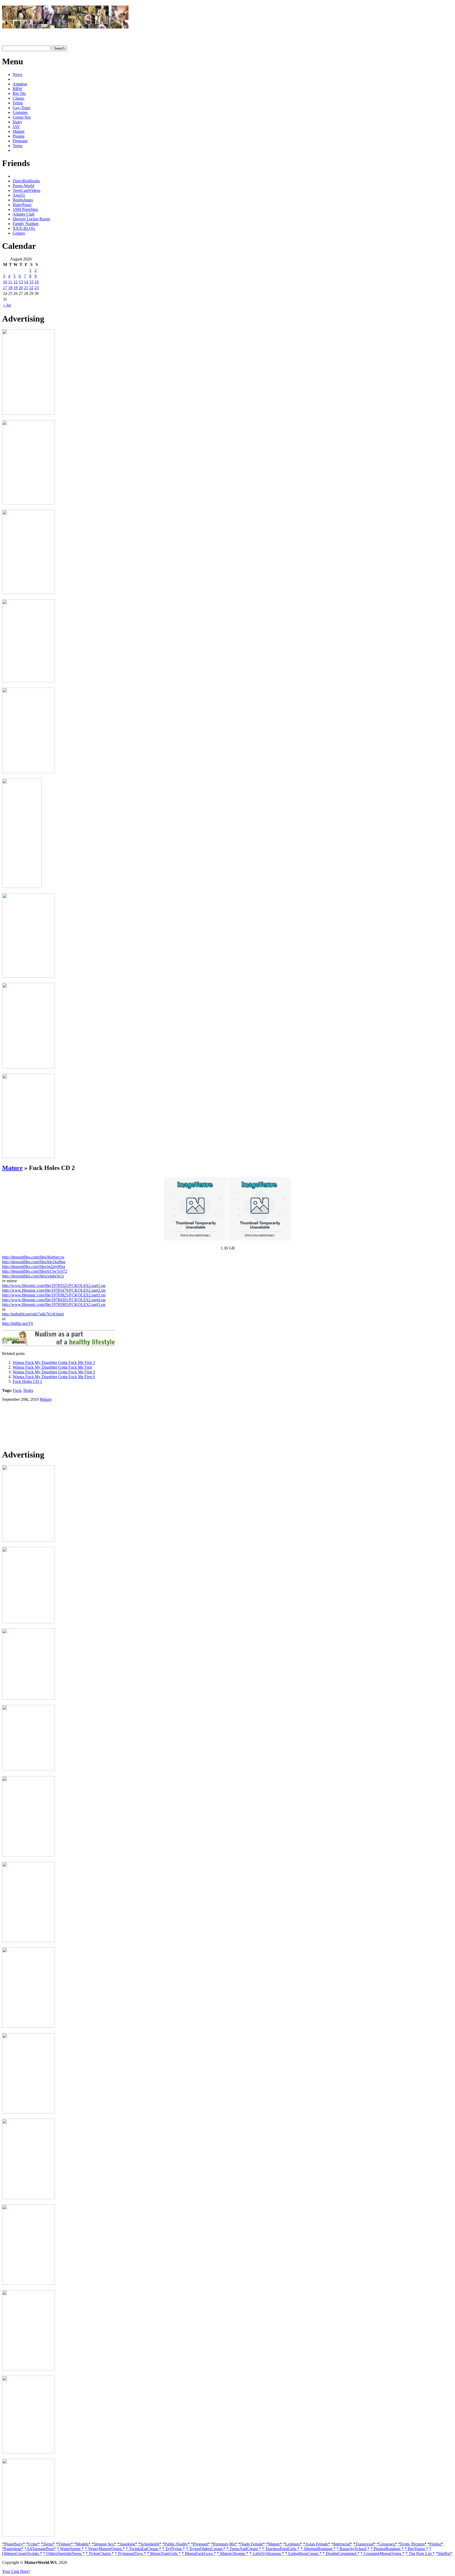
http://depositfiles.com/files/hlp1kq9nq (34, 1262)
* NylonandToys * (130, 2553)
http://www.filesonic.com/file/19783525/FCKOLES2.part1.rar (54, 1285)
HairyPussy (22, 205)
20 (21, 288)
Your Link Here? (16, 2571)
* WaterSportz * (70, 2549)
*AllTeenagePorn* (40, 2549)
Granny (19, 233)
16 (37, 282)
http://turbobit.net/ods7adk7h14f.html (33, 1314)
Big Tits (19, 93)
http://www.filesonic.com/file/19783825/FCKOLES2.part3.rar (54, 1295)
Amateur (20, 84)
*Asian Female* (317, 2544)
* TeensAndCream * (244, 2549)
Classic (19, 98)
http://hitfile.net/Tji (18, 1323)
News (18, 74)
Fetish (18, 103)
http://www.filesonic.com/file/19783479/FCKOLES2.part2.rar (54, 1290)
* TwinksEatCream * (144, 2549)
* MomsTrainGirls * (164, 2553)
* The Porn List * (420, 2553)
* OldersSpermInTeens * (64, 2553)
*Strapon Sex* (104, 2544)
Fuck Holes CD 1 (27, 1381)
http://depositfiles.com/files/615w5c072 (35, 1271)
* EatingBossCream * (303, 2553)
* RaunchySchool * (353, 2549)
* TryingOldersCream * (206, 2549)
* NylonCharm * (100, 2553)
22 (31, 288)
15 (31, 282)
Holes (28, 1390)
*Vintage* (64, 2544)
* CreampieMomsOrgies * (382, 2553)
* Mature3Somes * (233, 2553)
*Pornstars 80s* (224, 2544)
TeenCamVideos (26, 190)
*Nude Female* (252, 2544)
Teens (18, 146)
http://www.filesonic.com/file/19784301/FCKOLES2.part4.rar (54, 1300)
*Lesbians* (293, 2544)
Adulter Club (24, 214)
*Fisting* (435, 2544)
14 (26, 282)
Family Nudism (26, 224)
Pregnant (20, 141)
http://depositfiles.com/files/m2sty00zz (34, 1267)
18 (10, 288)
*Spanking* (127, 2544)
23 (37, 288)
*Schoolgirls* (150, 2544)
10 (5, 282)
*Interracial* (342, 2544)
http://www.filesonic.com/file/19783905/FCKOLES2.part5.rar (54, 1304)
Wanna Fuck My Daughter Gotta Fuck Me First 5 (54, 1372)
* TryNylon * (174, 2549)
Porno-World (23, 186)
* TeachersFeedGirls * (281, 2549)
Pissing (19, 136)
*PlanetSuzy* (14, 2544)
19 (16, 288)
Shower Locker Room (31, 219)
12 (16, 282)
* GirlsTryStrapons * (267, 2553)
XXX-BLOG (24, 228)
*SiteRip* (444, 2553)
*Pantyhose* (13, 2549)
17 (5, 288)
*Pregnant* (200, 2544)
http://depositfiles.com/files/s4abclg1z (33, 1276)
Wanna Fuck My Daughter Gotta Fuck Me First (52, 1367)
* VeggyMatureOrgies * (105, 2549)
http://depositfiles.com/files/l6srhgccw (33, 1257)
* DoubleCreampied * (341, 2553)
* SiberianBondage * (318, 2549)
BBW (18, 89)
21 (26, 288)
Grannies (20, 112)
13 (21, 282)
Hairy (17, 122)
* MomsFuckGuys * (199, 2553)
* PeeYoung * (416, 2549)
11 (10, 282)
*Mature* (274, 2544)
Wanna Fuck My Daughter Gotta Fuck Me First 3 (54, 1362)
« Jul (7, 305)
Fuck (17, 1390)
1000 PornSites (25, 209)
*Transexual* (364, 2544)
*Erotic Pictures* (412, 2544)
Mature (19, 131)
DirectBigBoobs (26, 181)
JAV (16, 127)
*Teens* (48, 2544)
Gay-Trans (21, 108)
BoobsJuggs (23, 200)
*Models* (82, 2544)
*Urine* (33, 2544)
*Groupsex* (387, 2544)
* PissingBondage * (387, 2549)
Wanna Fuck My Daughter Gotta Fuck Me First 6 (54, 1377)
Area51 (19, 195)
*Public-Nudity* (176, 2544)
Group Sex (22, 117)
